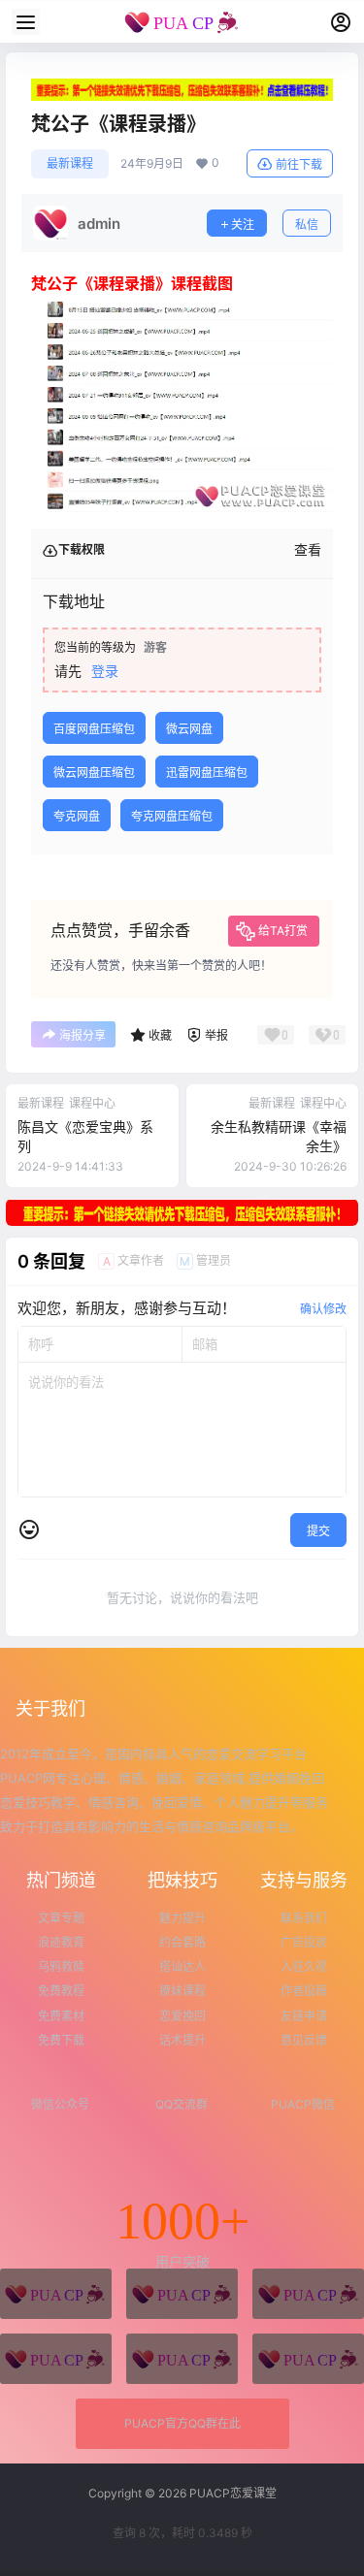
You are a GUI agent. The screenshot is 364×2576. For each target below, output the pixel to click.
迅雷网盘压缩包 (207, 773)
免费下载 (61, 2040)
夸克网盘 (77, 816)
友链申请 (304, 2016)
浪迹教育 (61, 1942)
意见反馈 (304, 2040)
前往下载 (299, 164)
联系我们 (304, 1918)
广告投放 (304, 1942)
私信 (307, 225)
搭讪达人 (182, 1966)
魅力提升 (182, 1918)
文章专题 (61, 1918)
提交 (318, 1531)
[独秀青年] (308, 2294)
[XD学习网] (182, 2359)
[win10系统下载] (182, 2294)
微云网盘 (189, 729)
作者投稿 (304, 1991)
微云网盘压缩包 (94, 773)
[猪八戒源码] (56, 2294)
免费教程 (61, 1991)
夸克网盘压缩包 (172, 816)
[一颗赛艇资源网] (308, 2359)
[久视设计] (56, 2359)
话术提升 (182, 2040)
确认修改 (323, 1309)
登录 (105, 671)
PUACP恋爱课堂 (232, 2493)
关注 (243, 225)
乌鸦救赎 (61, 1966)
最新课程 (70, 163)
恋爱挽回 (182, 2016)
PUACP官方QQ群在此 (182, 2423)
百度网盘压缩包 (94, 729)
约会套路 (182, 1942)
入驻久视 (304, 1966)
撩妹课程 (182, 1991)
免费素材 (61, 2016)
